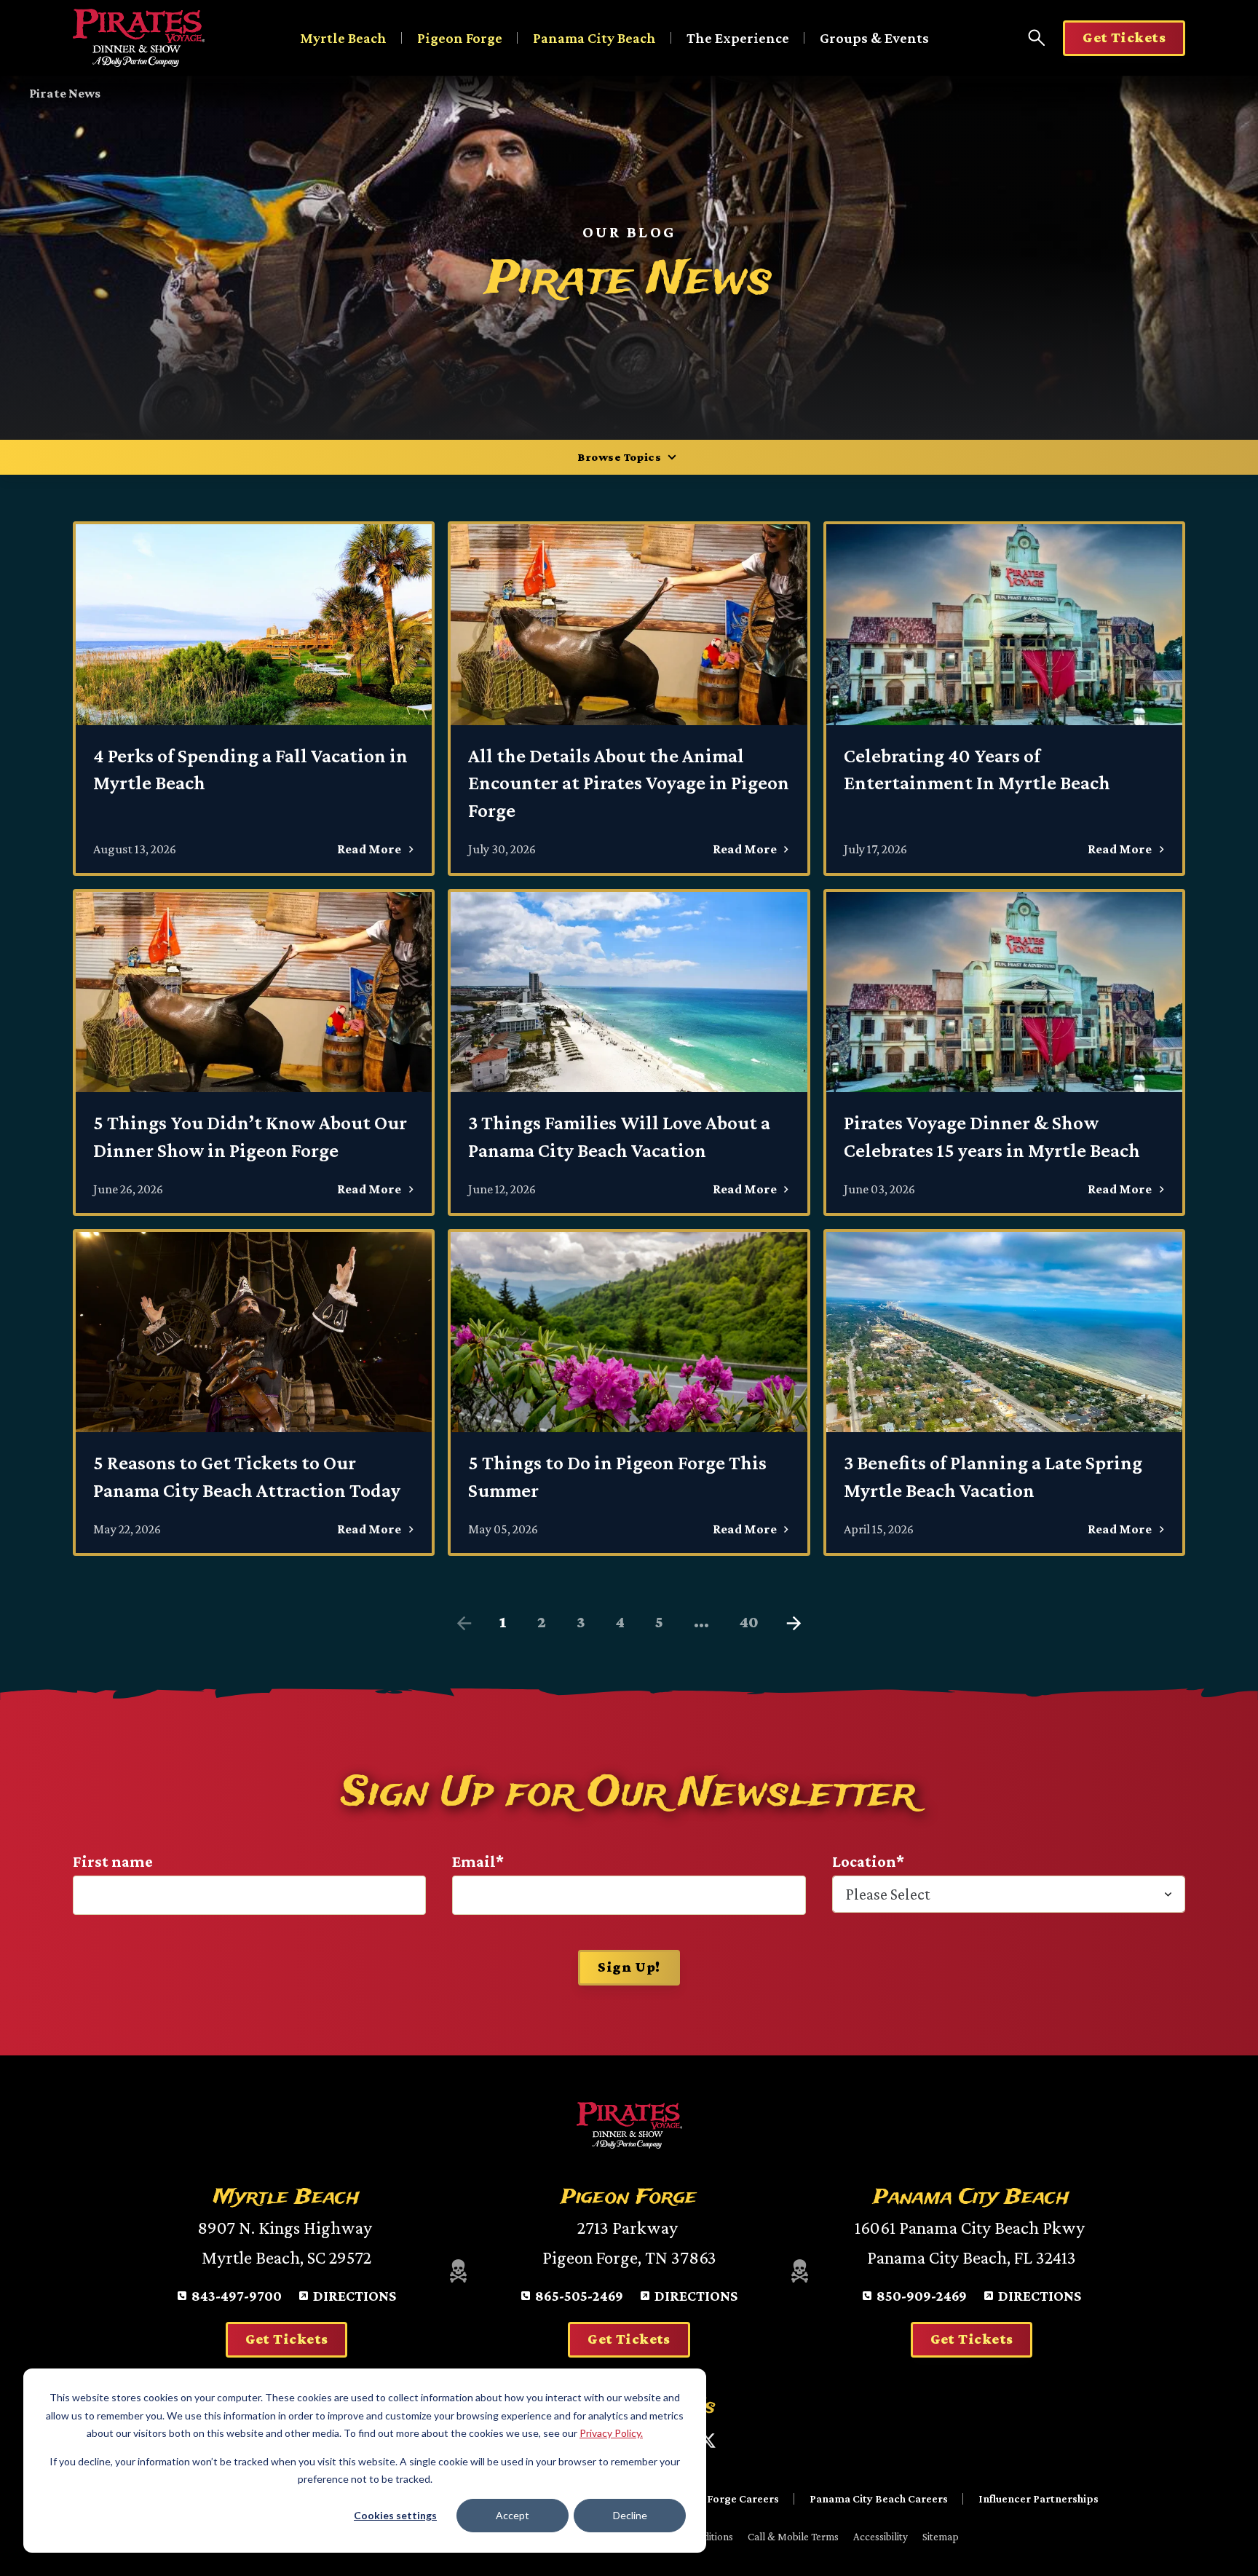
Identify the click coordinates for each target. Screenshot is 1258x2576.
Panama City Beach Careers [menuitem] (879, 2498)
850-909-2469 (922, 2296)
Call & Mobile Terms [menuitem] (793, 2537)
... (701, 1622)
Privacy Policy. (611, 2433)
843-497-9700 (237, 2296)
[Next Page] (794, 1624)
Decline (630, 2515)
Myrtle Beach (343, 38)
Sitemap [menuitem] (941, 2537)
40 (749, 1622)
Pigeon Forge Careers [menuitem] (724, 2498)
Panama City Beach (594, 38)
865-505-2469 (579, 2296)
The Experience (738, 38)
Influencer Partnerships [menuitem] (1039, 2498)
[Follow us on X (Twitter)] (708, 2441)
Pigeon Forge (460, 38)
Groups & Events (874, 38)
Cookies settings (395, 2515)
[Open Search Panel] (1037, 38)
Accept (513, 2515)
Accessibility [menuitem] (881, 2537)
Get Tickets (1124, 37)
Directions (355, 2296)
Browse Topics (619, 457)
